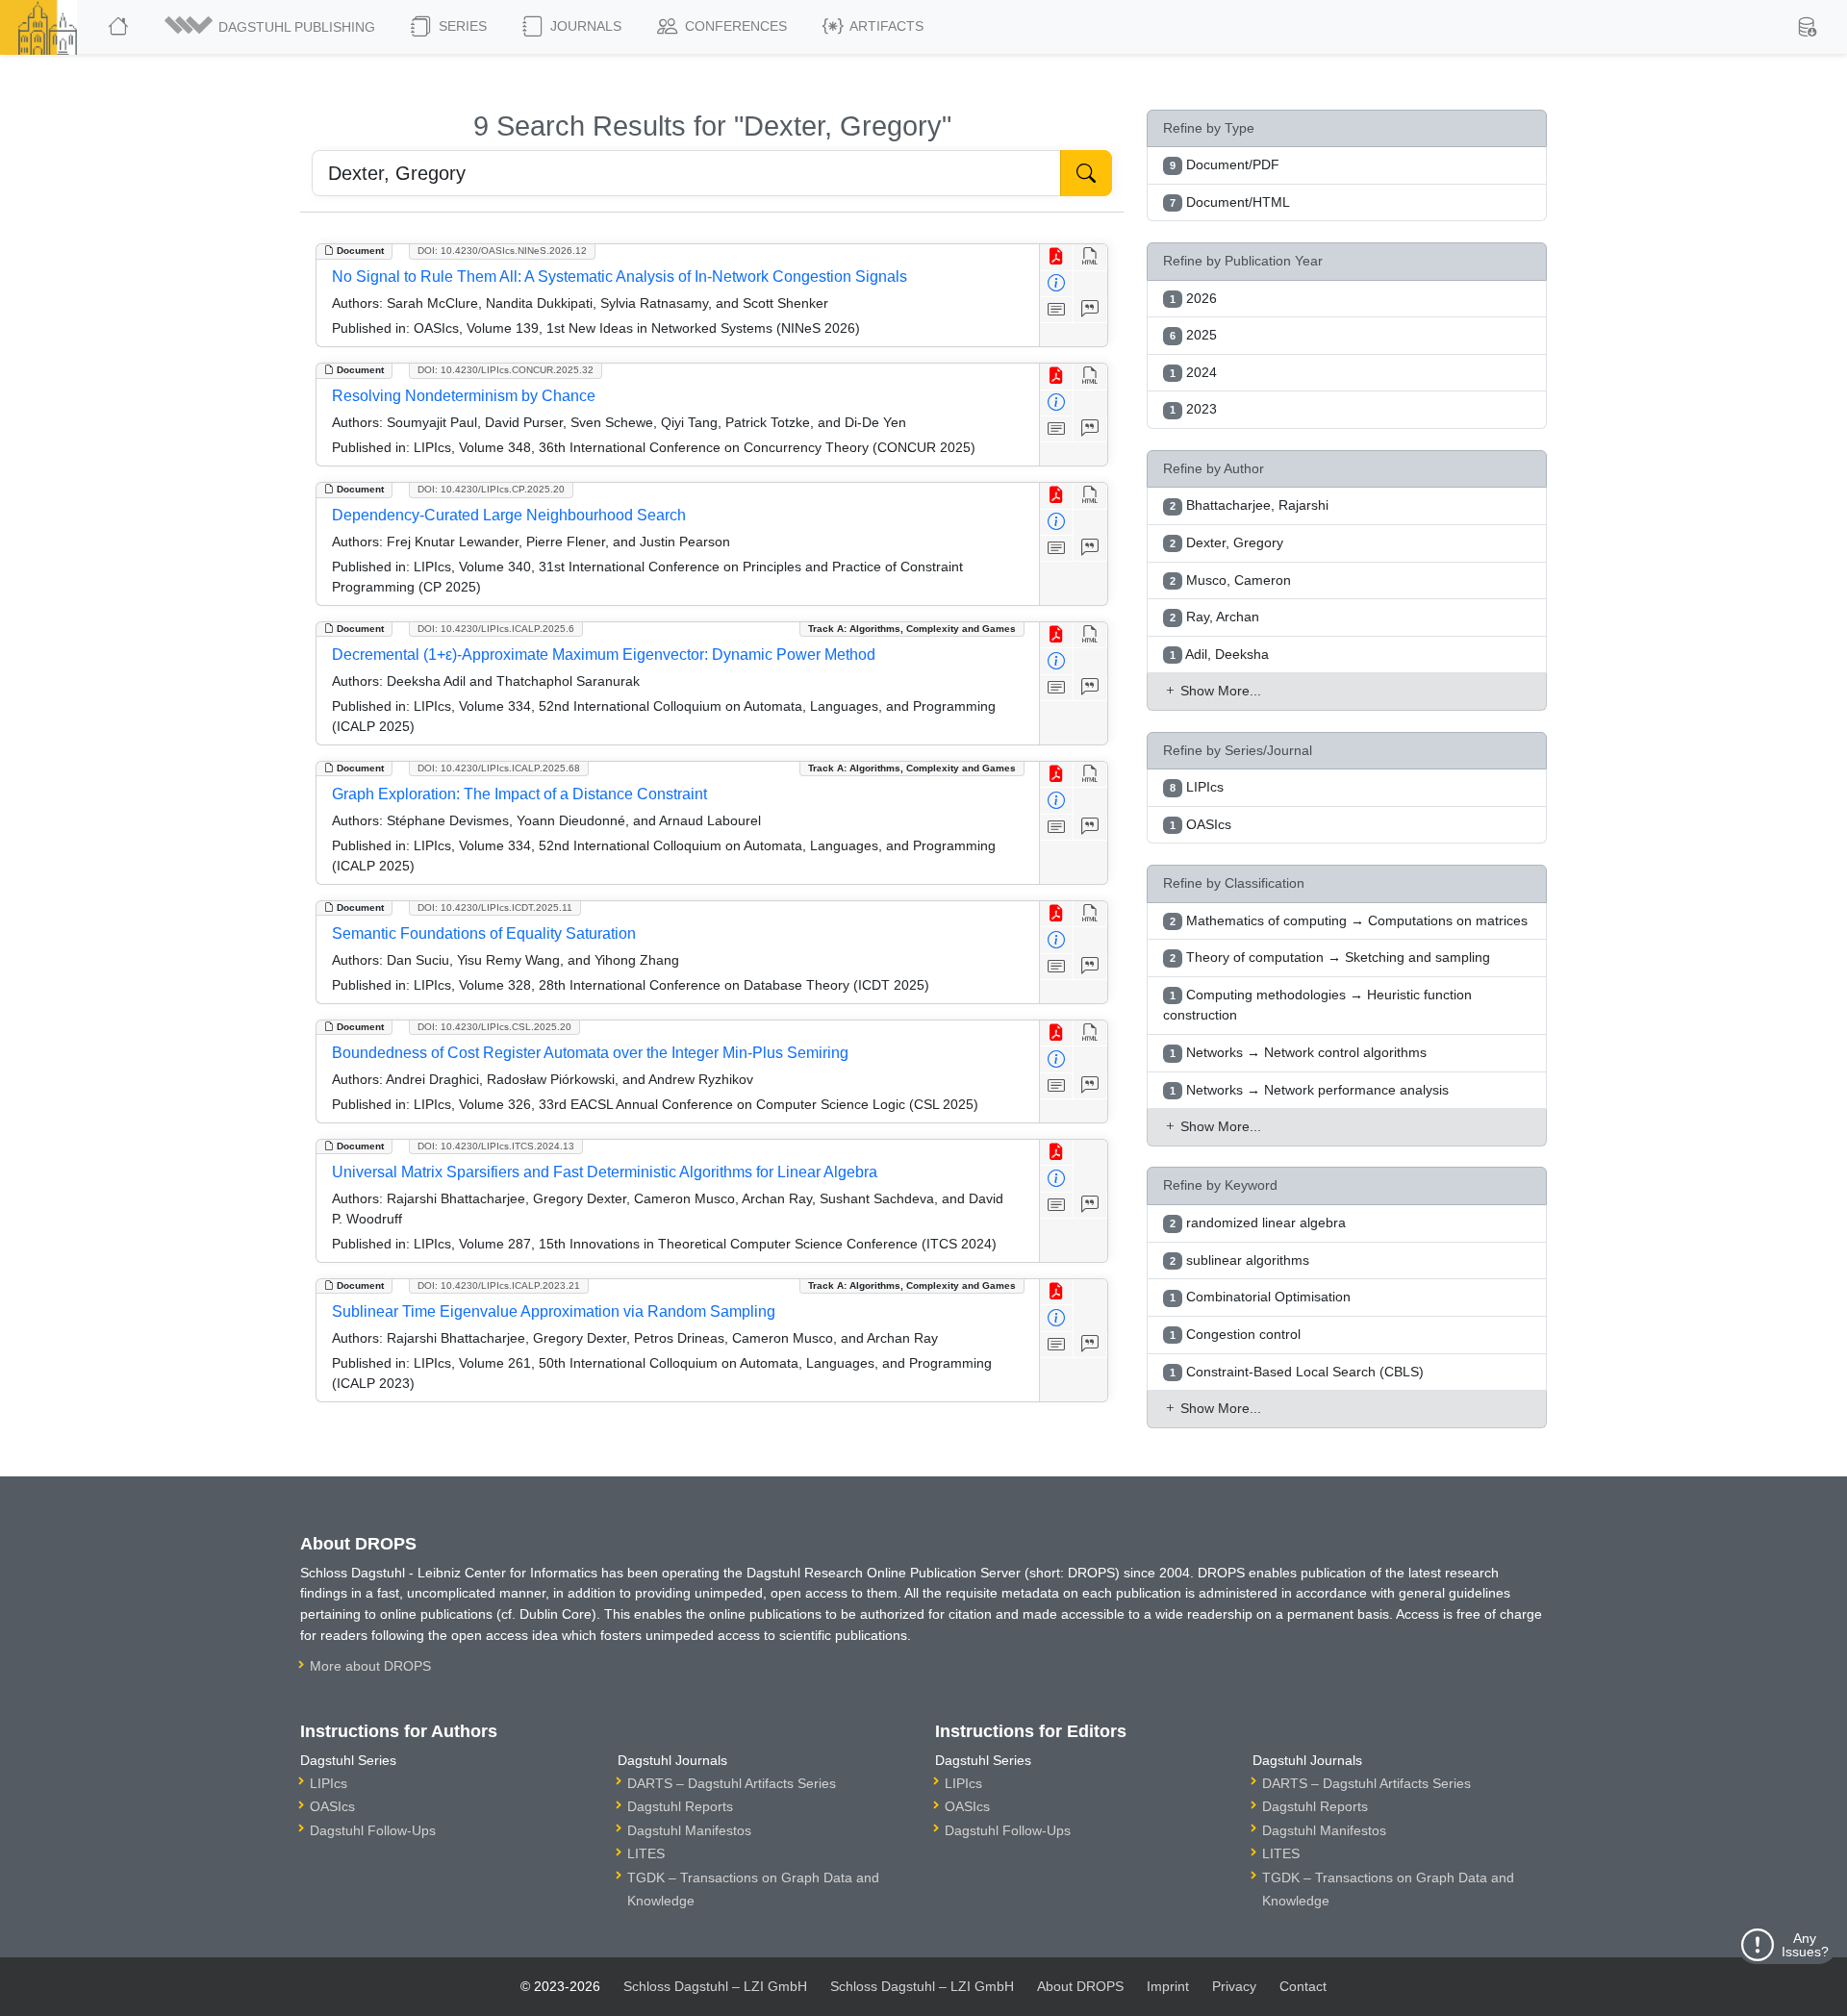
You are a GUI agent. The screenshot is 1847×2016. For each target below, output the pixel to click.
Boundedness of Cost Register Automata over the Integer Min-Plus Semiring (590, 1053)
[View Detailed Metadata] (1057, 284)
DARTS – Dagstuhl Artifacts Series (732, 1783)
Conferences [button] (734, 26)
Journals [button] (584, 26)
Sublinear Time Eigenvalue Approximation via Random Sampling (554, 1311)
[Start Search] (1086, 173)
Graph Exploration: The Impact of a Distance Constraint (519, 794)
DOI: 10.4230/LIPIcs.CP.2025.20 (491, 489)
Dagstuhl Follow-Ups (373, 1830)
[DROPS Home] (120, 27)
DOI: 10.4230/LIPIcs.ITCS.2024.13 (496, 1146)
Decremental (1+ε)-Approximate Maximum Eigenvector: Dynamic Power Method (604, 655)
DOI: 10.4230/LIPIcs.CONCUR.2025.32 (506, 370)
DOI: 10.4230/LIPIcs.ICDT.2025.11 (495, 907)
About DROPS (1080, 1986)
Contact (1303, 1986)
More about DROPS (370, 1666)
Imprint (1168, 1986)
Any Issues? (1805, 1945)
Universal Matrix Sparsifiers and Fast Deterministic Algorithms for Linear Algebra (605, 1172)
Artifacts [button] (885, 26)
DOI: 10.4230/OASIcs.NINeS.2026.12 (502, 251)
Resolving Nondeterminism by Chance (464, 396)
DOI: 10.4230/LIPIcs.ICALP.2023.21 (499, 1285)
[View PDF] (1057, 257)
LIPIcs (329, 1783)
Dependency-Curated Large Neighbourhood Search (509, 515)
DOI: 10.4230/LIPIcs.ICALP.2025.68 (499, 768)
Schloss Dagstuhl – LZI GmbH (715, 1986)
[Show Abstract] (1057, 310)
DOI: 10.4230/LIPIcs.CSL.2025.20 (494, 1027)
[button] (271, 27)
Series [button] (461, 26)
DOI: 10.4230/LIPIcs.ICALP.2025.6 (496, 629)
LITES (646, 1853)
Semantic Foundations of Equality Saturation (484, 933)
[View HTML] (1090, 257)
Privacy (1234, 1986)
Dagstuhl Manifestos (689, 1830)
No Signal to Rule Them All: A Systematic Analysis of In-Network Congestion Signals (620, 277)
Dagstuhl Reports (680, 1806)
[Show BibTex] (1090, 310)
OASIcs (332, 1806)
